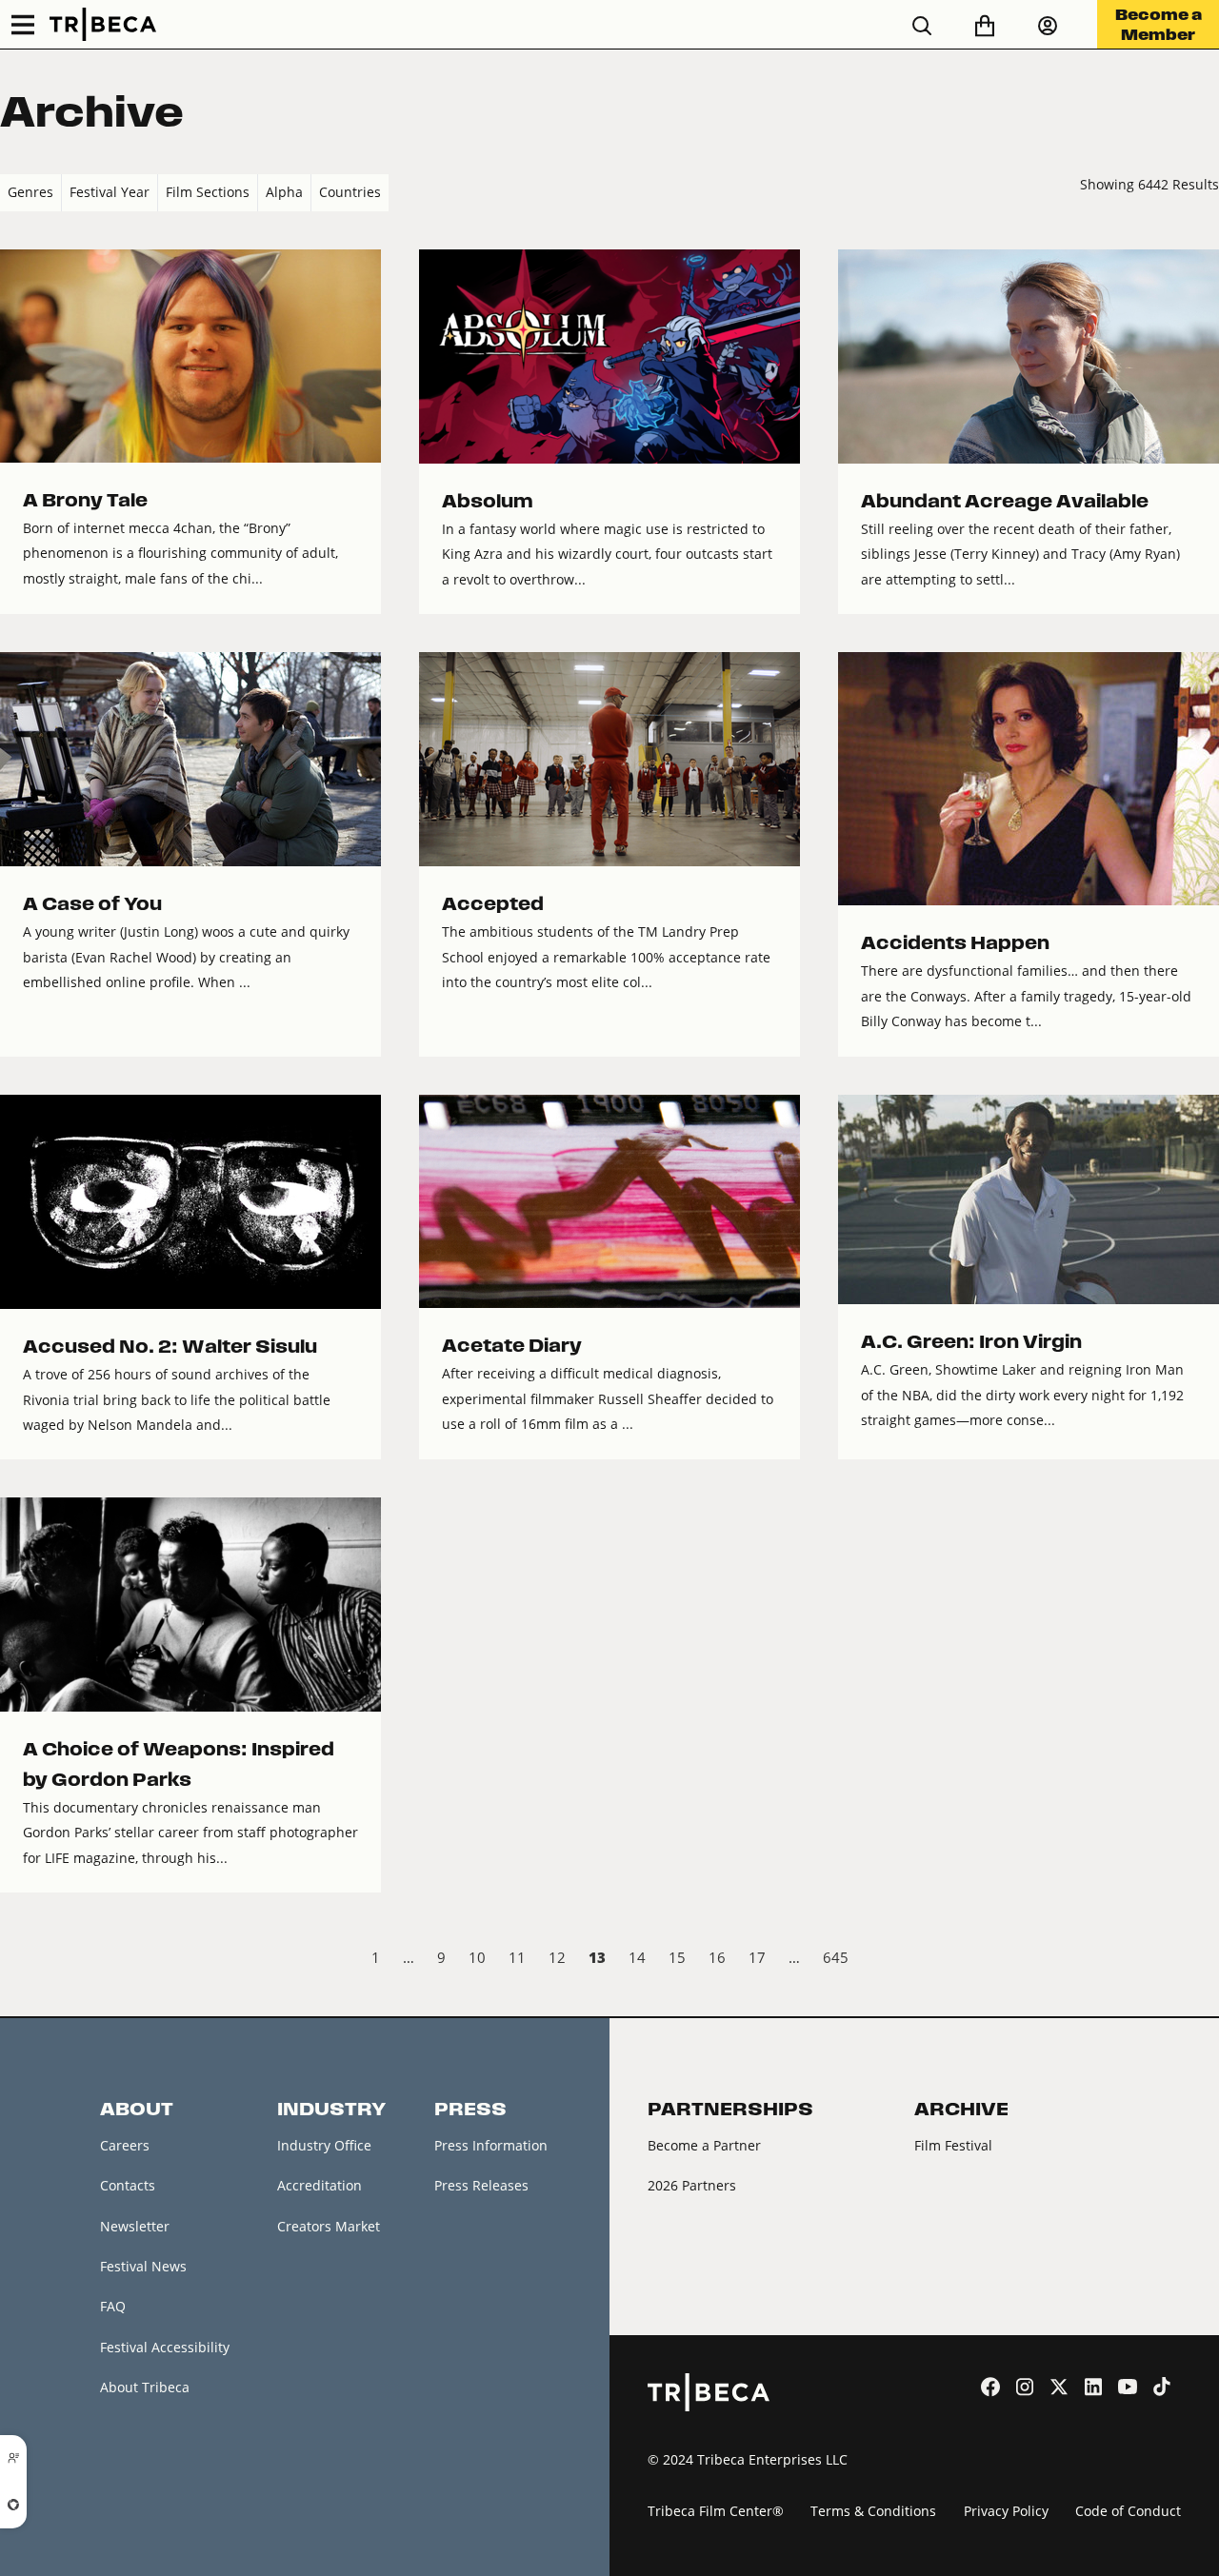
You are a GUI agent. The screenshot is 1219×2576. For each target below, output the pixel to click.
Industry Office (324, 2145)
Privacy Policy (1006, 2511)
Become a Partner (704, 2145)
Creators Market (329, 2226)
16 (717, 1957)
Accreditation (320, 2185)
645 (836, 1957)
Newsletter (135, 2226)
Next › (1203, 1960)
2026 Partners (692, 2185)
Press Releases (481, 2185)
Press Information (491, 2145)
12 (557, 1957)
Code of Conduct (1128, 2511)
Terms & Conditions (873, 2511)
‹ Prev (16, 1960)
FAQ (113, 2306)
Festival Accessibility (165, 2347)
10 (477, 1957)
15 (677, 1957)
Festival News (143, 2266)
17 (757, 1957)
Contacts (128, 2185)
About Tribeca (145, 2387)
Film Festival (953, 2145)
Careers (125, 2145)
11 (517, 1957)
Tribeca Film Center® (716, 2511)
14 (637, 1957)
